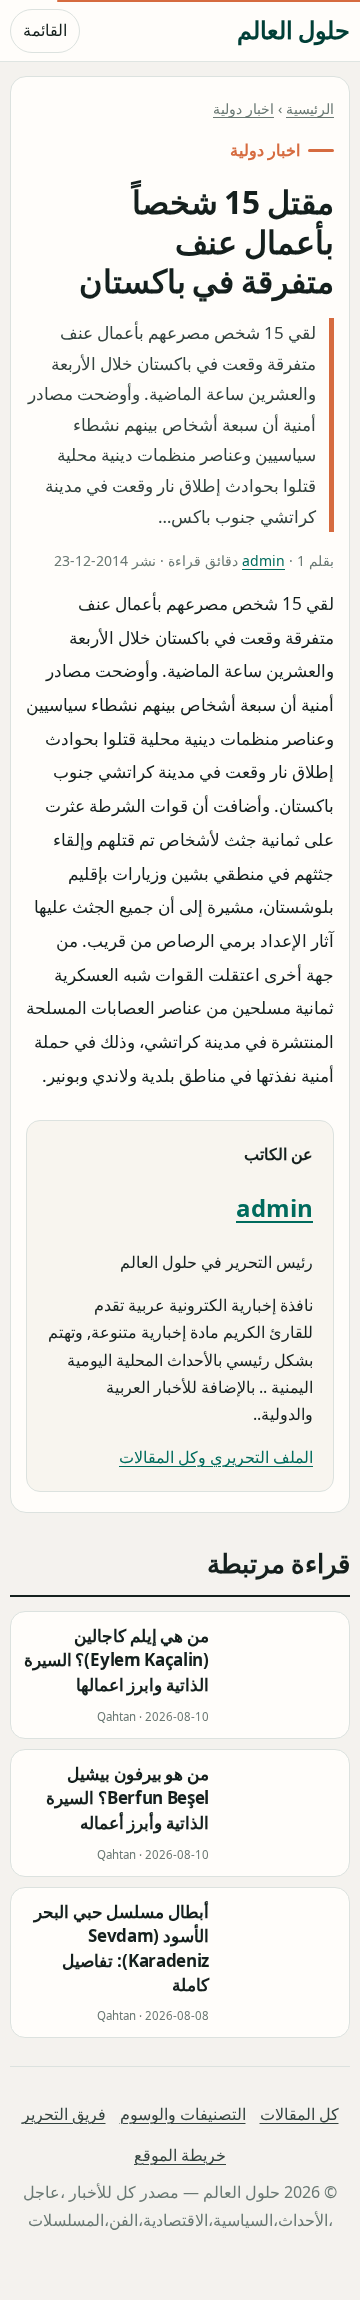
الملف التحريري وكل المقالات (216, 1457)
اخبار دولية (243, 108)
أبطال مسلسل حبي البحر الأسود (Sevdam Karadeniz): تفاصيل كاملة (121, 1949)
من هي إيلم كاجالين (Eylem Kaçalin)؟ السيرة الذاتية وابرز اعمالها (116, 1661)
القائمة (45, 30)
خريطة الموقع (180, 2156)
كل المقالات (299, 2114)
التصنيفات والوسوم (183, 2114)
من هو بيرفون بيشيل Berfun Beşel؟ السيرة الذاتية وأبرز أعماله (127, 1799)
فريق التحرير (64, 2114)
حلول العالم (293, 29)
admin (263, 560)
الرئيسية (310, 108)
